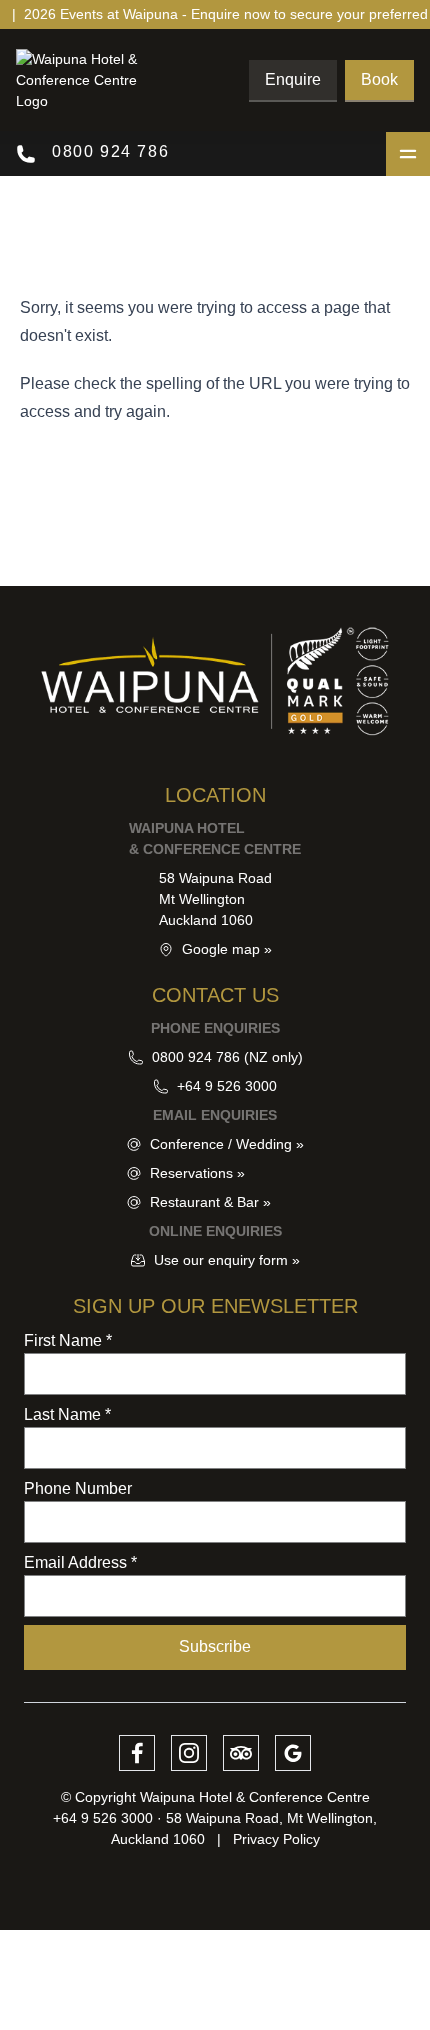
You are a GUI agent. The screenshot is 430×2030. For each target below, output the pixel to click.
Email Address (80, 1562)
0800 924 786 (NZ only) (227, 1057)
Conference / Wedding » (227, 1144)
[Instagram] (189, 1753)
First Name (68, 1340)
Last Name (67, 1414)
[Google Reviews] (293, 1753)
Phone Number (78, 1488)
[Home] (91, 80)
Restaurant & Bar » (210, 1202)
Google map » (227, 949)
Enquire (293, 79)
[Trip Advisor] (241, 1753)
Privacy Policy (276, 1839)
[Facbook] (137, 1753)
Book (379, 79)
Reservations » (197, 1173)
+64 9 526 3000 (227, 1086)
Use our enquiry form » (227, 1260)
